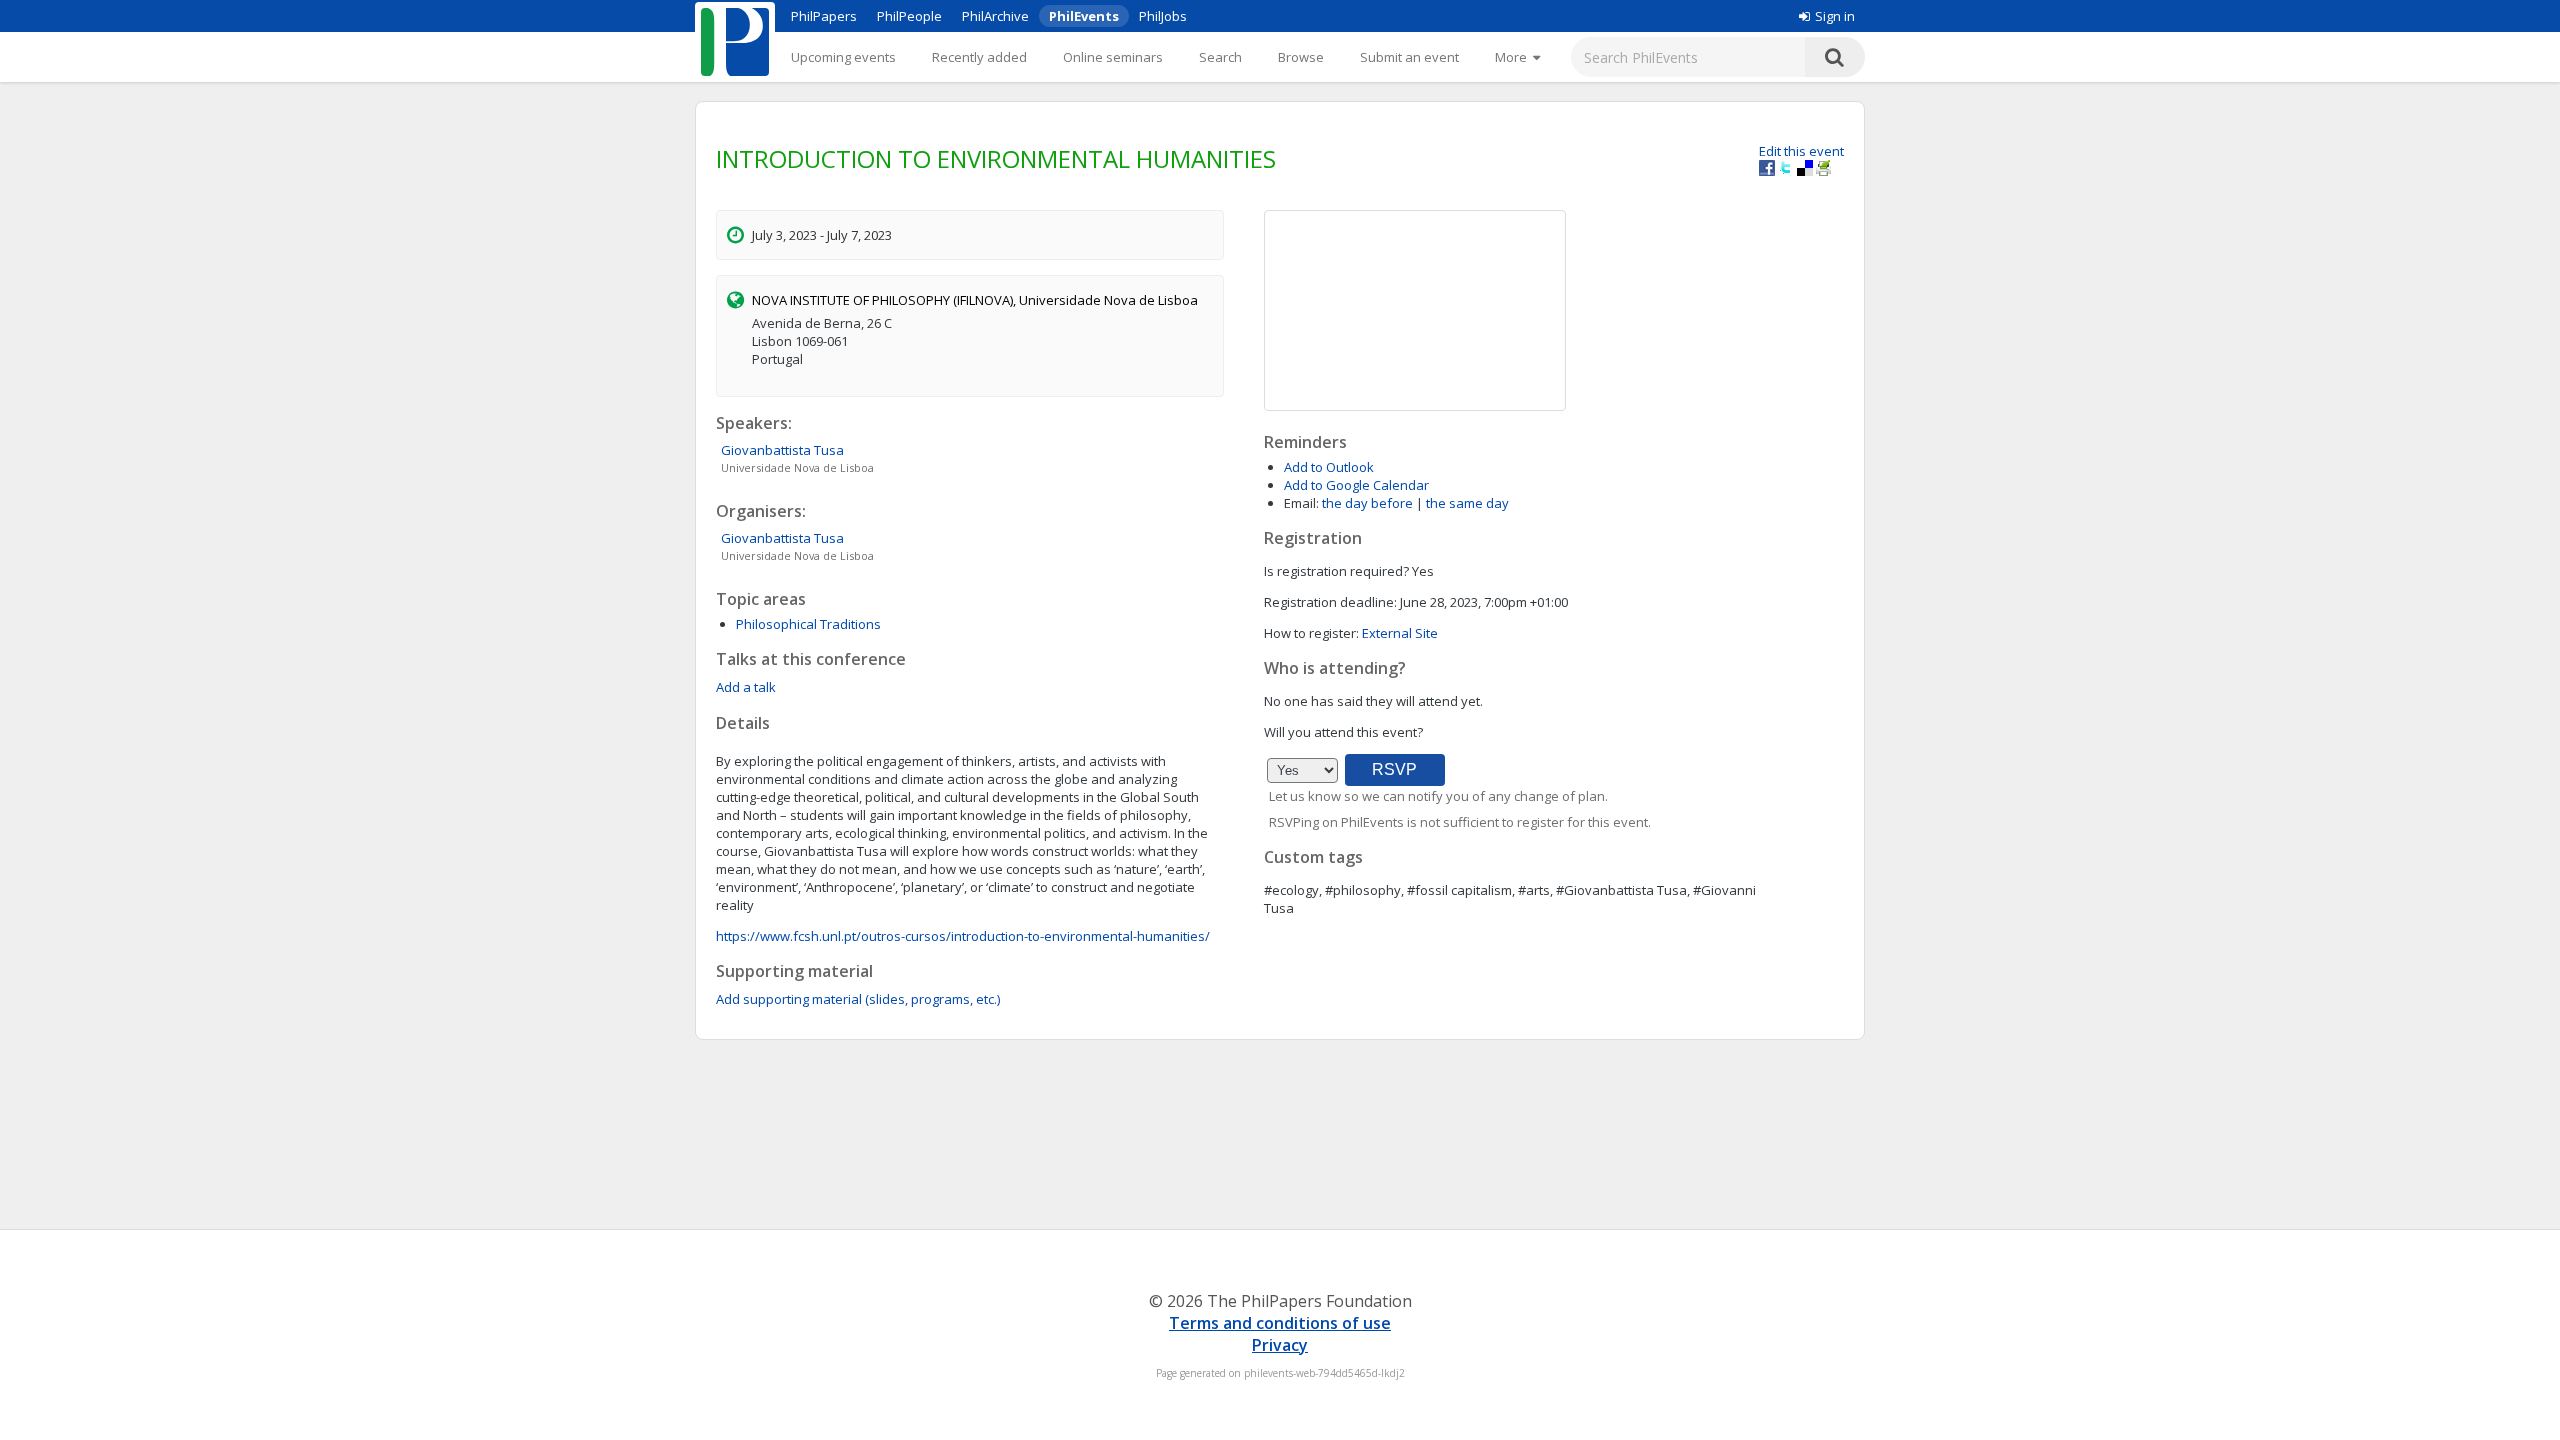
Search (1220, 57)
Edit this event (1801, 151)
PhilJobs (1163, 16)
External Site (1400, 633)
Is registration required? (1336, 571)
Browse (1301, 57)
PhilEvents (1084, 16)
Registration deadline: (1330, 602)
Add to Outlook (1329, 467)
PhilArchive (995, 16)
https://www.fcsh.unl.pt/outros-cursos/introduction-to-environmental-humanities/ (963, 936)
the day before (1367, 503)
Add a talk (746, 687)
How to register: (1311, 633)
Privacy (1280, 1345)
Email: (1301, 503)
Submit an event (1409, 57)
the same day (1467, 503)
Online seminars (1113, 57)
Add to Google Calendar (1356, 485)
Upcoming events (843, 57)
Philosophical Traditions (808, 624)
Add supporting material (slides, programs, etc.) (858, 999)
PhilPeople (909, 16)
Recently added (979, 57)
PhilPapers (824, 16)
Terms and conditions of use (1280, 1323)
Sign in (1835, 16)
